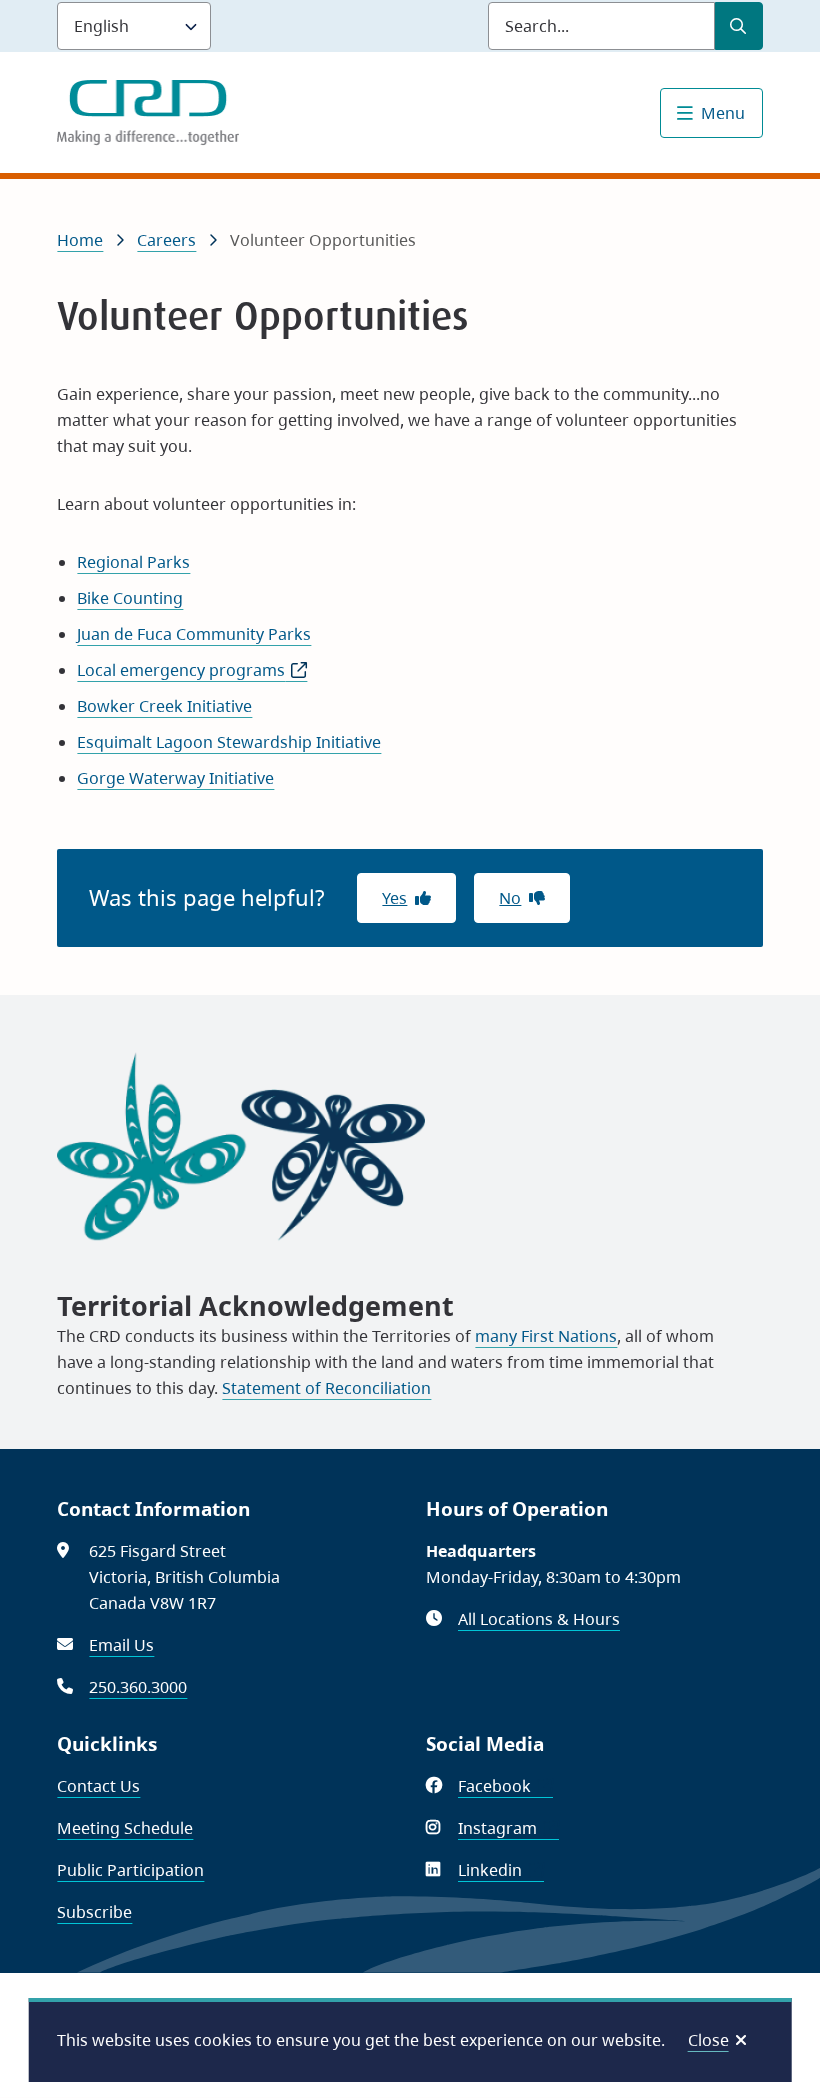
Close (708, 2040)
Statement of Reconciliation (326, 1388)
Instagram (508, 1828)
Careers (166, 240)
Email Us (121, 1645)
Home (80, 240)
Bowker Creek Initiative (164, 706)
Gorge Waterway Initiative (175, 778)
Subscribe (94, 1912)
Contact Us (98, 1786)
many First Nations (546, 1336)
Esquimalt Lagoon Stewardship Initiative (229, 742)
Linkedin (501, 1870)
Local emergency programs (192, 670)
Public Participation (130, 1870)
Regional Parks (133, 562)
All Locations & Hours (539, 1619)
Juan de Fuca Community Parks (194, 634)
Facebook (505, 1786)
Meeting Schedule (125, 1828)
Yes (394, 898)
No (510, 898)
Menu (723, 113)
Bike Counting (130, 598)
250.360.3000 (138, 1687)
